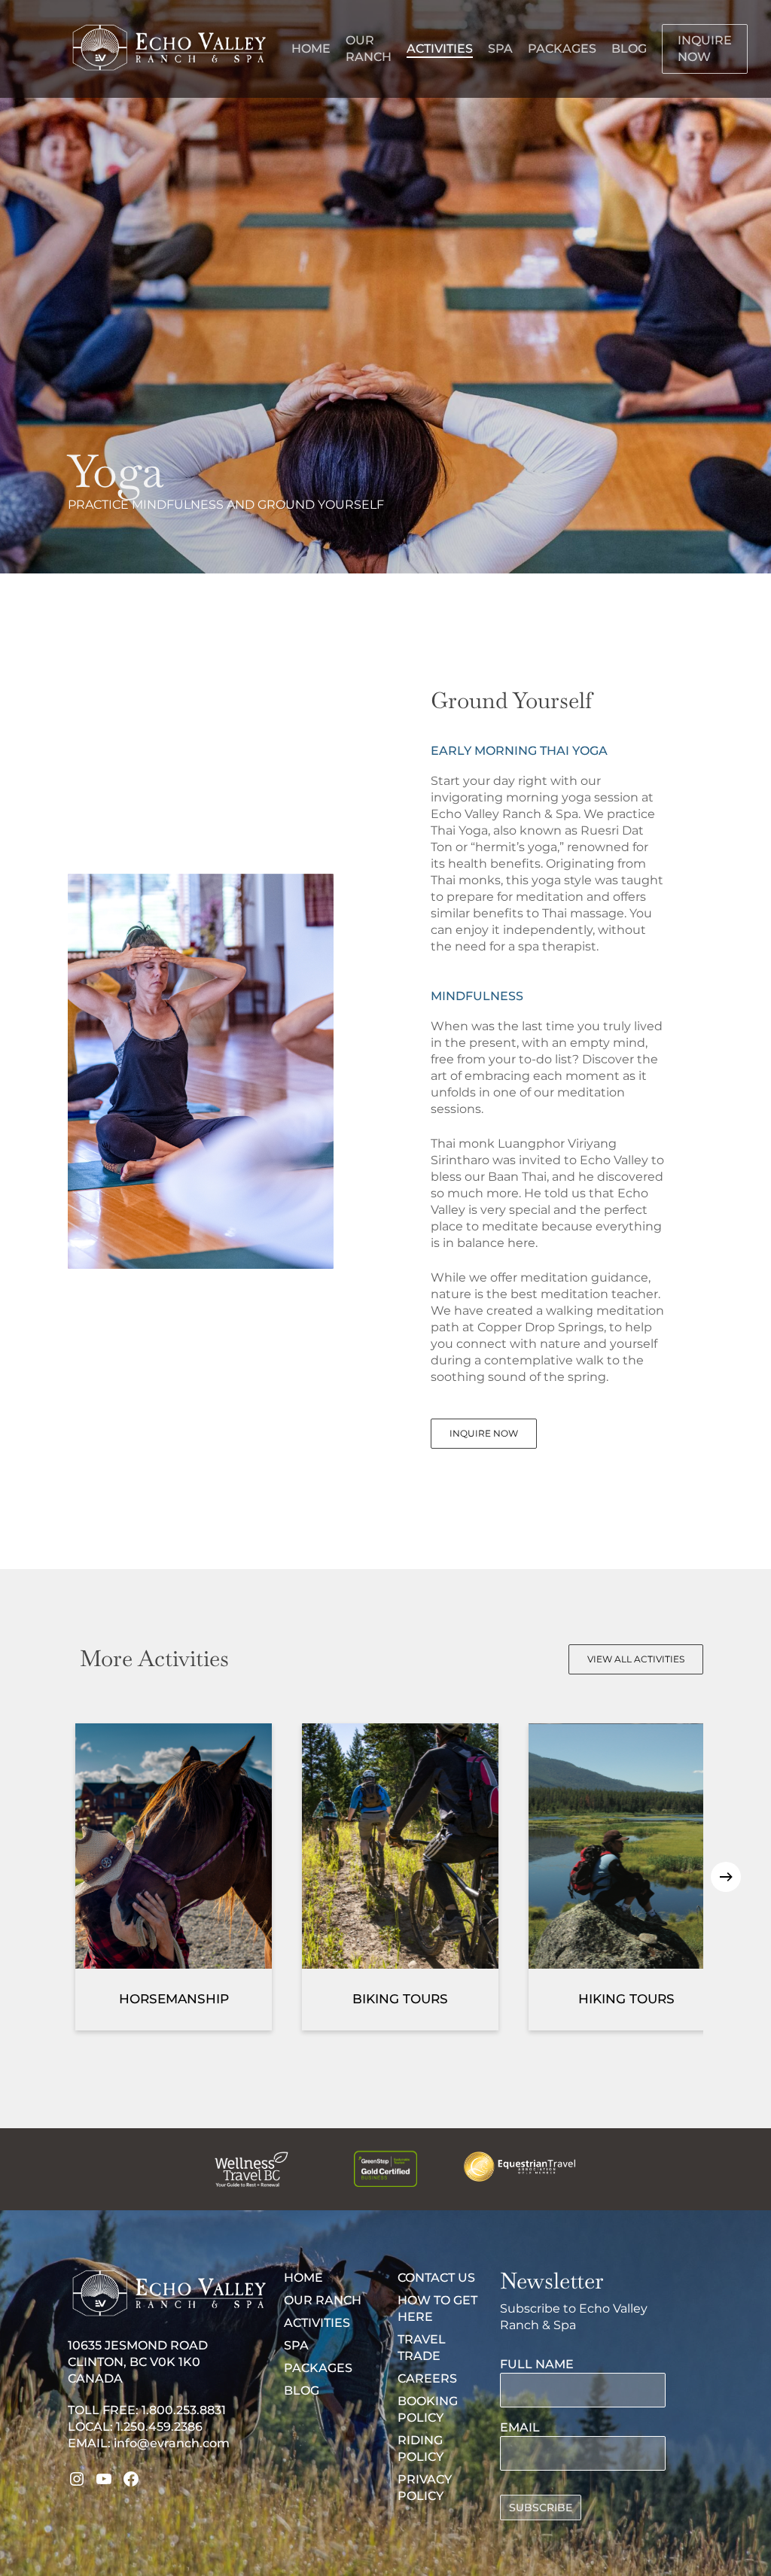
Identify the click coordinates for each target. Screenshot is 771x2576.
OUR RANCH (323, 2300)
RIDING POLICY (421, 2448)
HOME (303, 2278)
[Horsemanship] (174, 1877)
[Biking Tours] (400, 1877)
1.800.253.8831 (184, 2410)
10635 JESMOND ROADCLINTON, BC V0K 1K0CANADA (138, 2362)
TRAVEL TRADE (422, 2348)
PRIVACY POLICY (425, 2488)
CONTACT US (436, 2278)
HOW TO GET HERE (437, 2308)
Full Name (537, 2364)
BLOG (302, 2390)
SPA (296, 2345)
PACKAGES (318, 2368)
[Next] (726, 1877)
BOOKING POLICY (428, 2409)
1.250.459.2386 (159, 2427)
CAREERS (427, 2378)
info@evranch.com (172, 2443)
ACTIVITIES (317, 2323)
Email (520, 2427)
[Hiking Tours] (627, 1877)
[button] (484, 1434)
